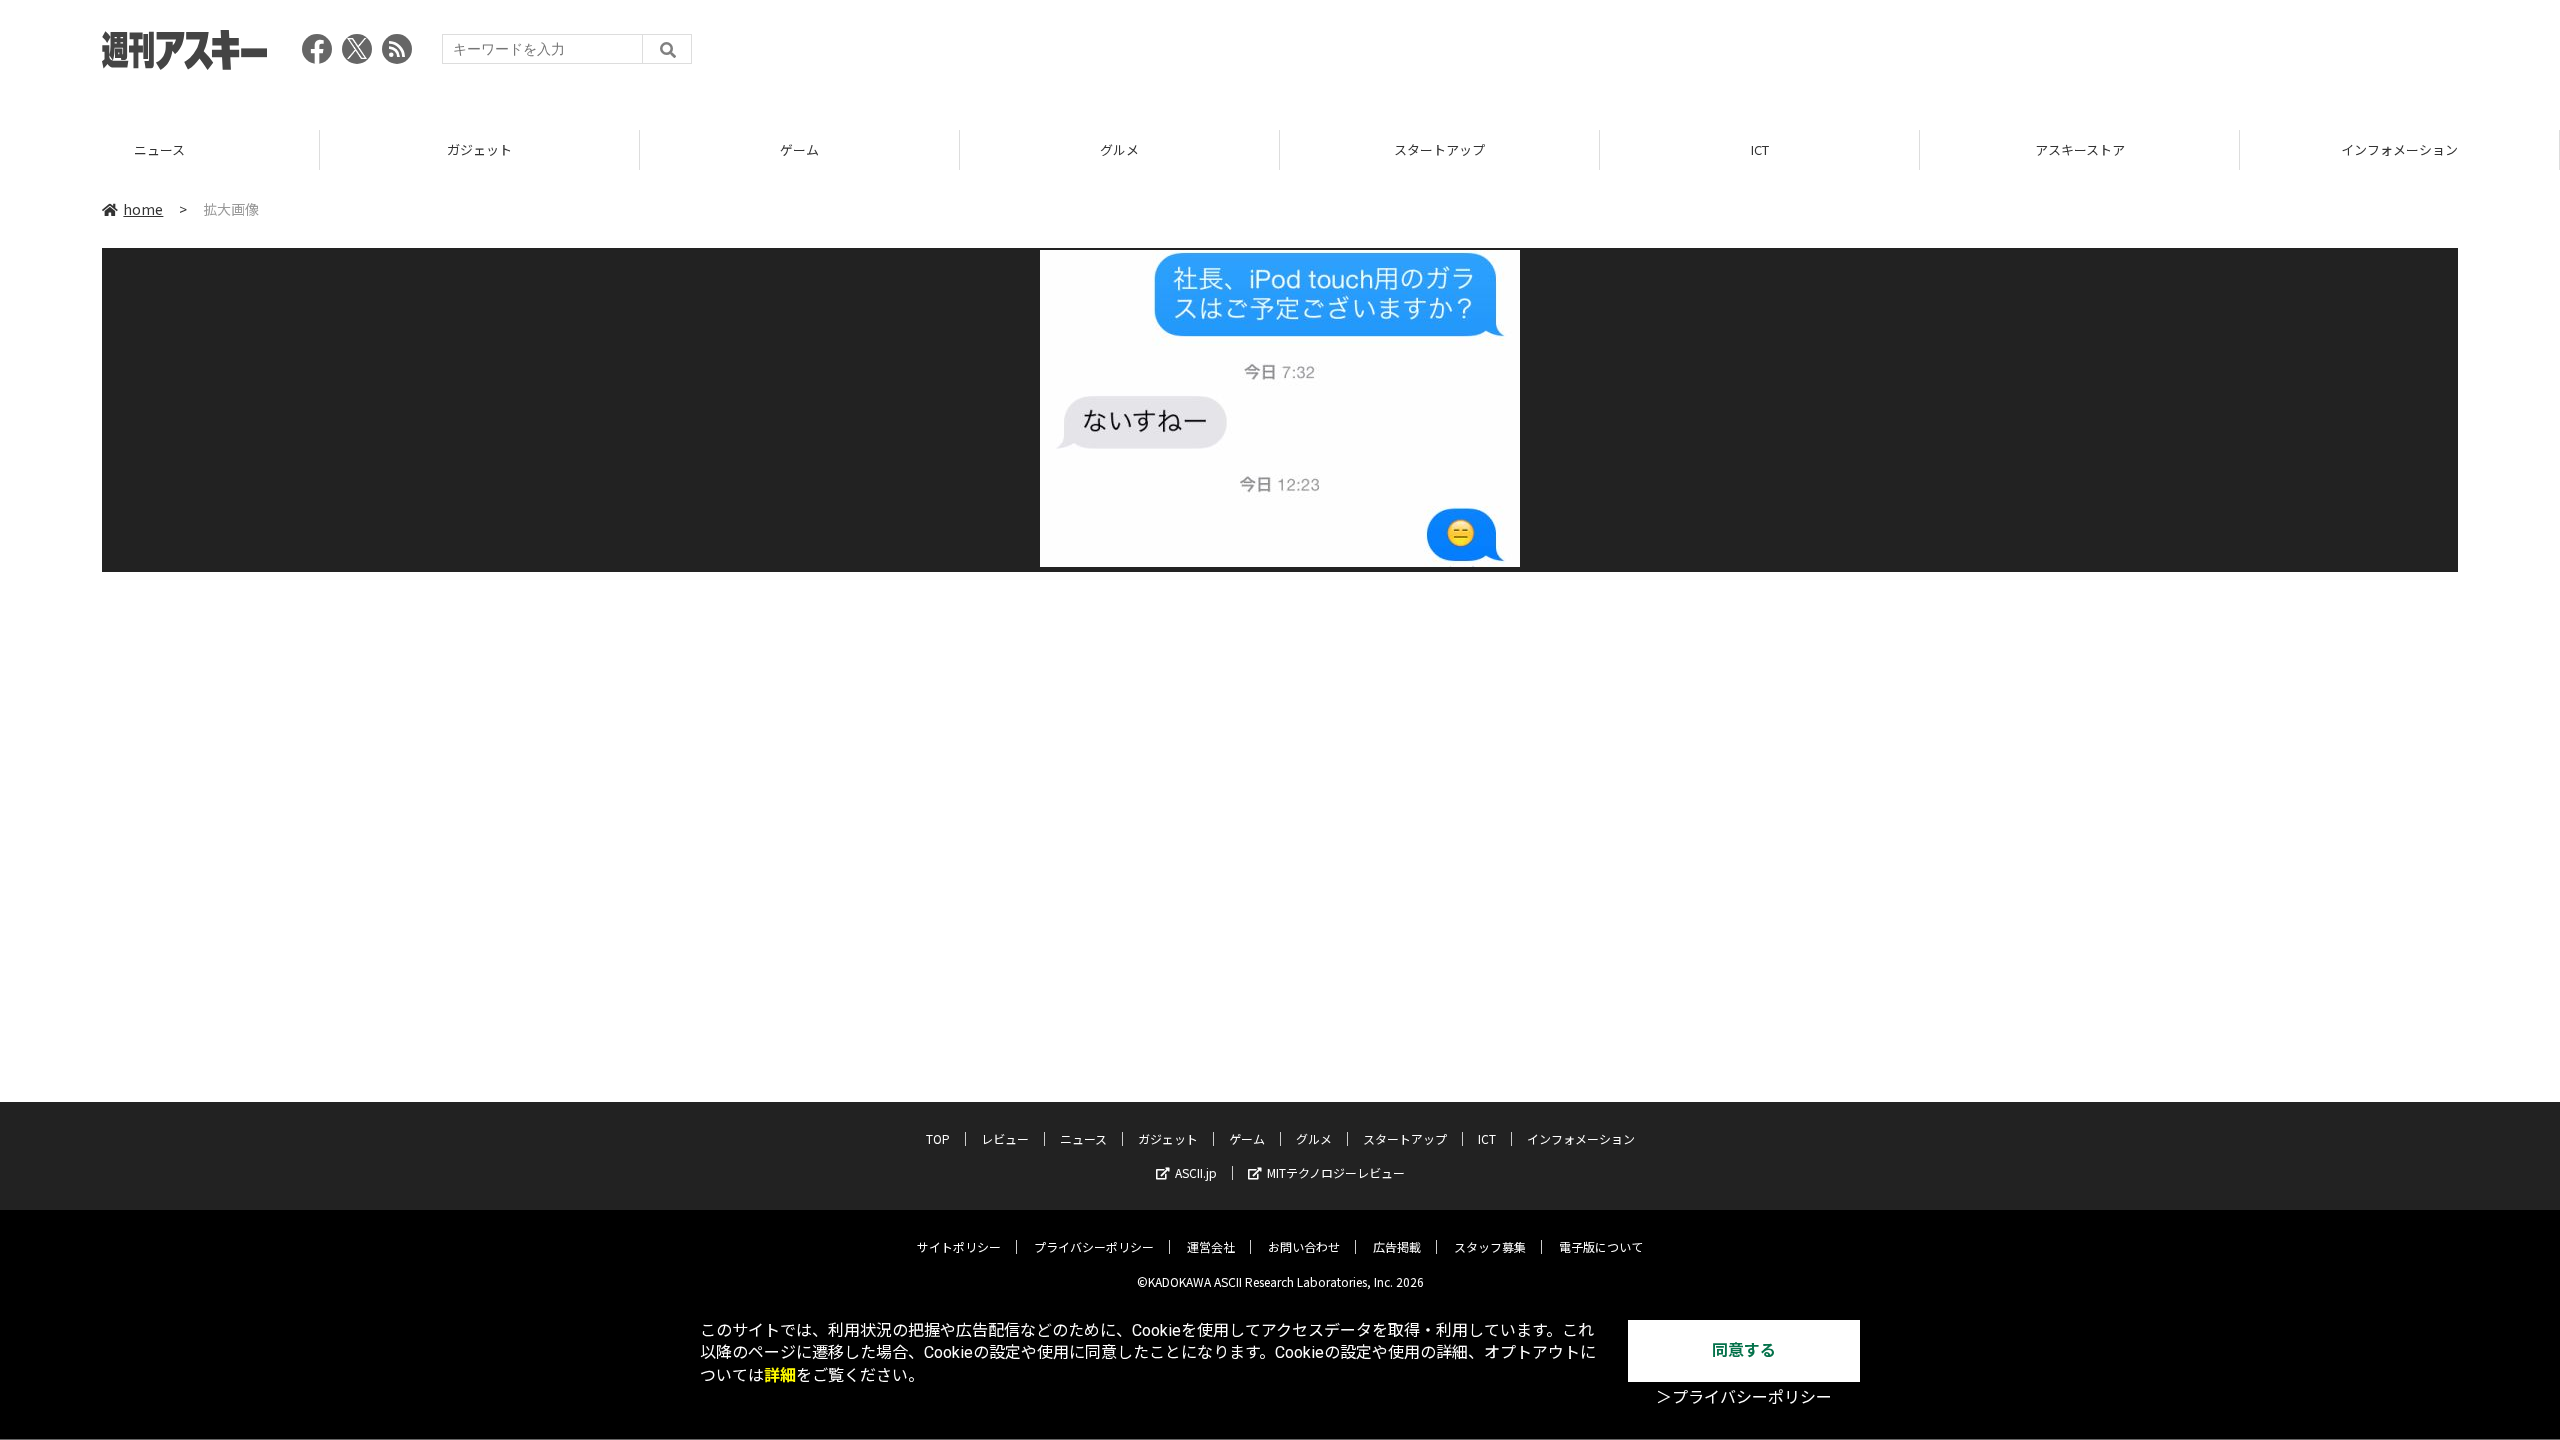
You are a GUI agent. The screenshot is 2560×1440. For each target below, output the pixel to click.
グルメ (799, 149)
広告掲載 (1397, 1246)
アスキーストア (1760, 149)
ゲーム (479, 149)
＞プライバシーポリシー (1744, 1397)
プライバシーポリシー (1094, 1246)
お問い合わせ (1304, 1246)
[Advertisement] (2094, 55)
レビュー (1005, 1138)
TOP (2399, 149)
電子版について (1601, 1246)
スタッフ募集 (1490, 1246)
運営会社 (1211, 1246)
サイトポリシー (959, 1246)
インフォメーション (2079, 149)
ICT (1440, 149)
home (143, 209)
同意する (1744, 1350)
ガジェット (159, 149)
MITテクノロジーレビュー (1336, 1172)
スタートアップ (1119, 149)
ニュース (1083, 1138)
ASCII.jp (1196, 1172)
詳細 (780, 1375)
